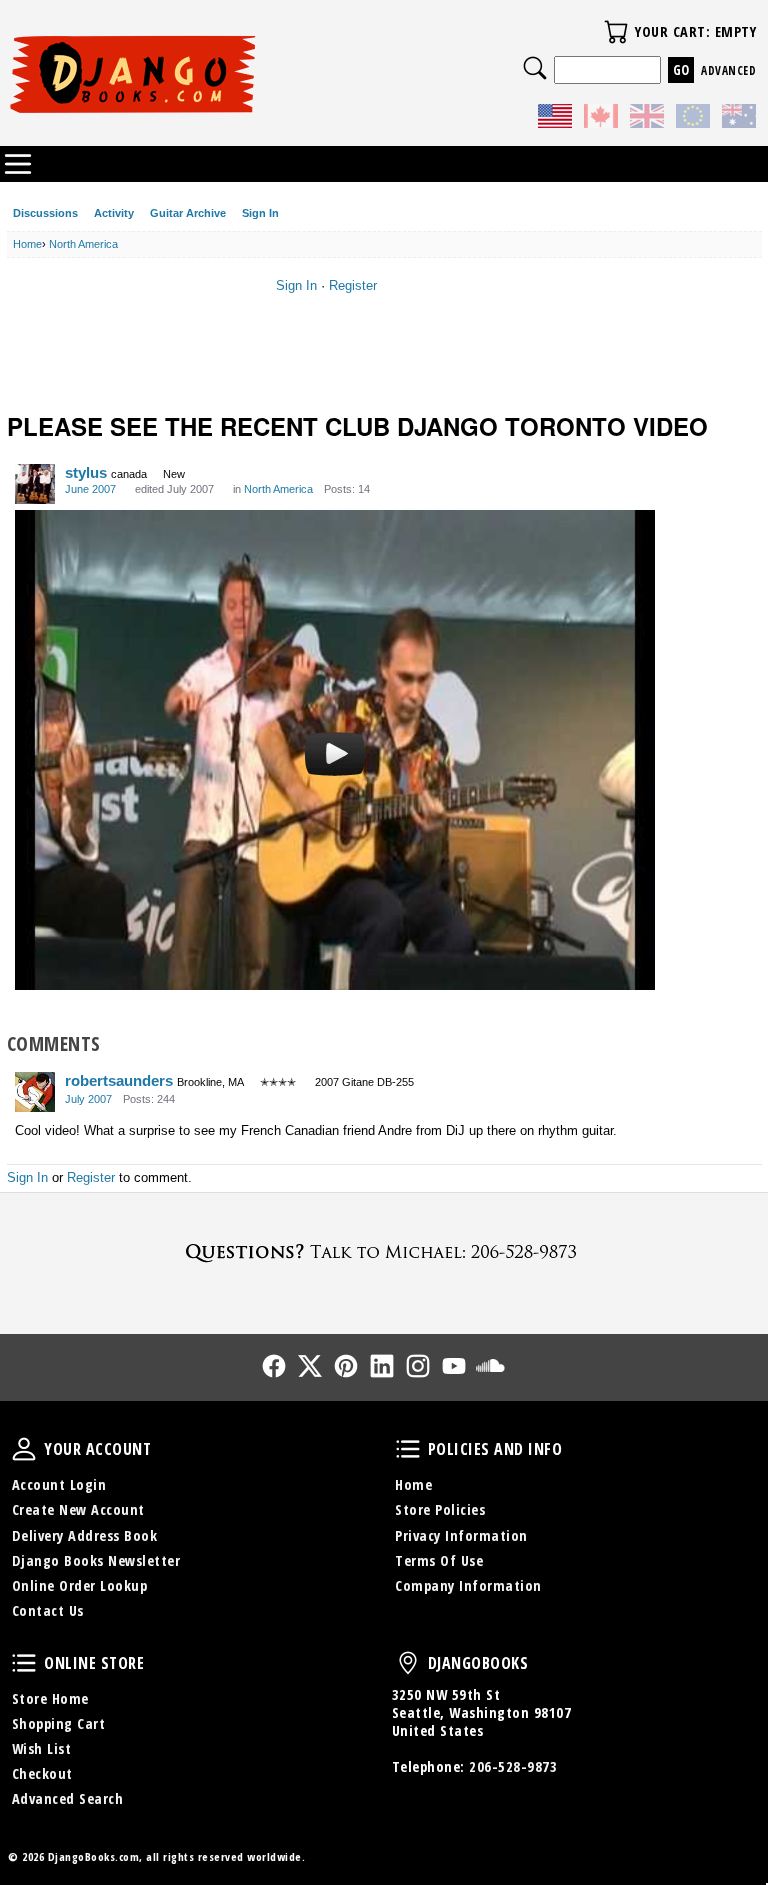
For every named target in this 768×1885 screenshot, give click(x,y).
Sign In (260, 213)
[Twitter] (310, 1366)
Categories (18, 164)
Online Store (24, 1663)
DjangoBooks (408, 1663)
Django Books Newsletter (96, 1560)
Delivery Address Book (85, 1535)
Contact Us (48, 1610)
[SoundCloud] (490, 1366)
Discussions (45, 213)
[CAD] (601, 119)
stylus (86, 472)
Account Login (59, 1484)
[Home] (196, 74)
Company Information (468, 1585)
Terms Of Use (439, 1560)
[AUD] (739, 119)
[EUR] (693, 119)
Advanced (728, 70)
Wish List (42, 1748)
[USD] (555, 119)
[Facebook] (274, 1366)
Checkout (42, 1773)
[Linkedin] (382, 1366)
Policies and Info (408, 1449)
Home (413, 1484)
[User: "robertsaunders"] (35, 1092)
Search (535, 68)
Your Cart (616, 32)
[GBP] (647, 119)
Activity (114, 213)
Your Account (24, 1449)
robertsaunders (119, 1080)
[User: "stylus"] (35, 484)
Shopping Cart (59, 1723)
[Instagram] (418, 1366)
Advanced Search (68, 1798)
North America (278, 489)
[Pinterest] (346, 1366)
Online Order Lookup (80, 1585)
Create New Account (78, 1509)
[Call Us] (384, 1251)
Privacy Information (461, 1535)
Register (353, 285)
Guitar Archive (188, 213)
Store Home (50, 1698)
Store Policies (440, 1509)
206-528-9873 (513, 1766)
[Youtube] (454, 1366)
